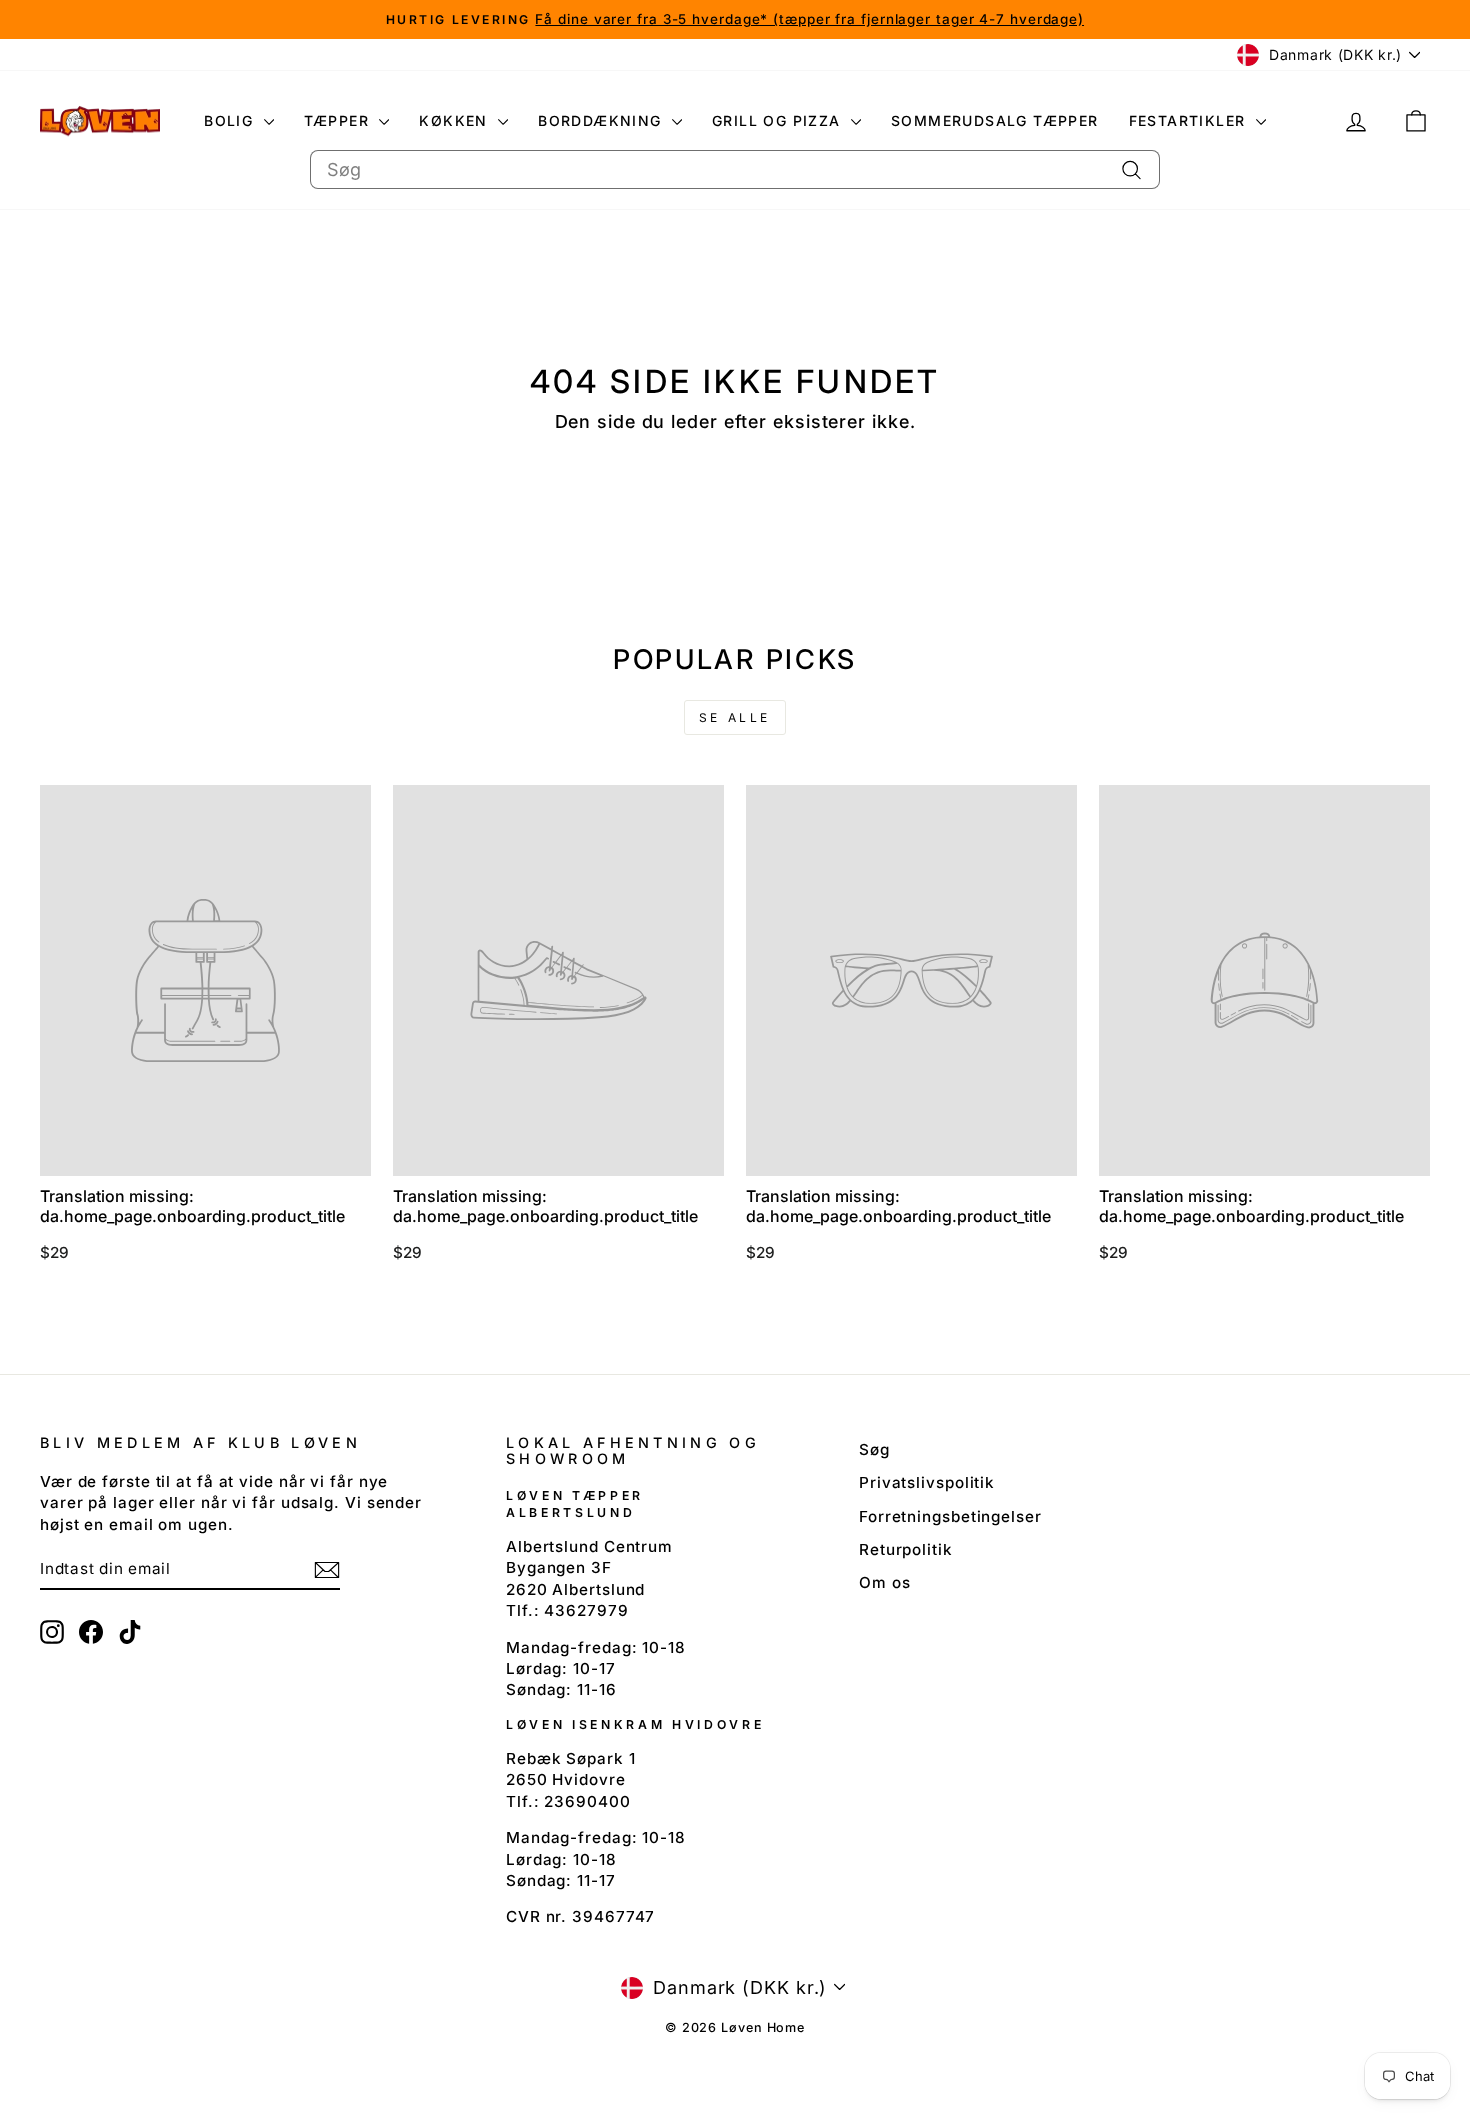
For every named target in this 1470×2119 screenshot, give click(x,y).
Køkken (456, 120)
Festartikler (1190, 120)
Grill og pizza (779, 120)
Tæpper (339, 120)
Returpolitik (906, 1549)
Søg (874, 1449)
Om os (885, 1582)
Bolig (231, 120)
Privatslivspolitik (927, 1482)
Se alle (735, 717)
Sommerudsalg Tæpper (995, 120)
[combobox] (735, 169)
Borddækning (602, 120)
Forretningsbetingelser (950, 1516)
